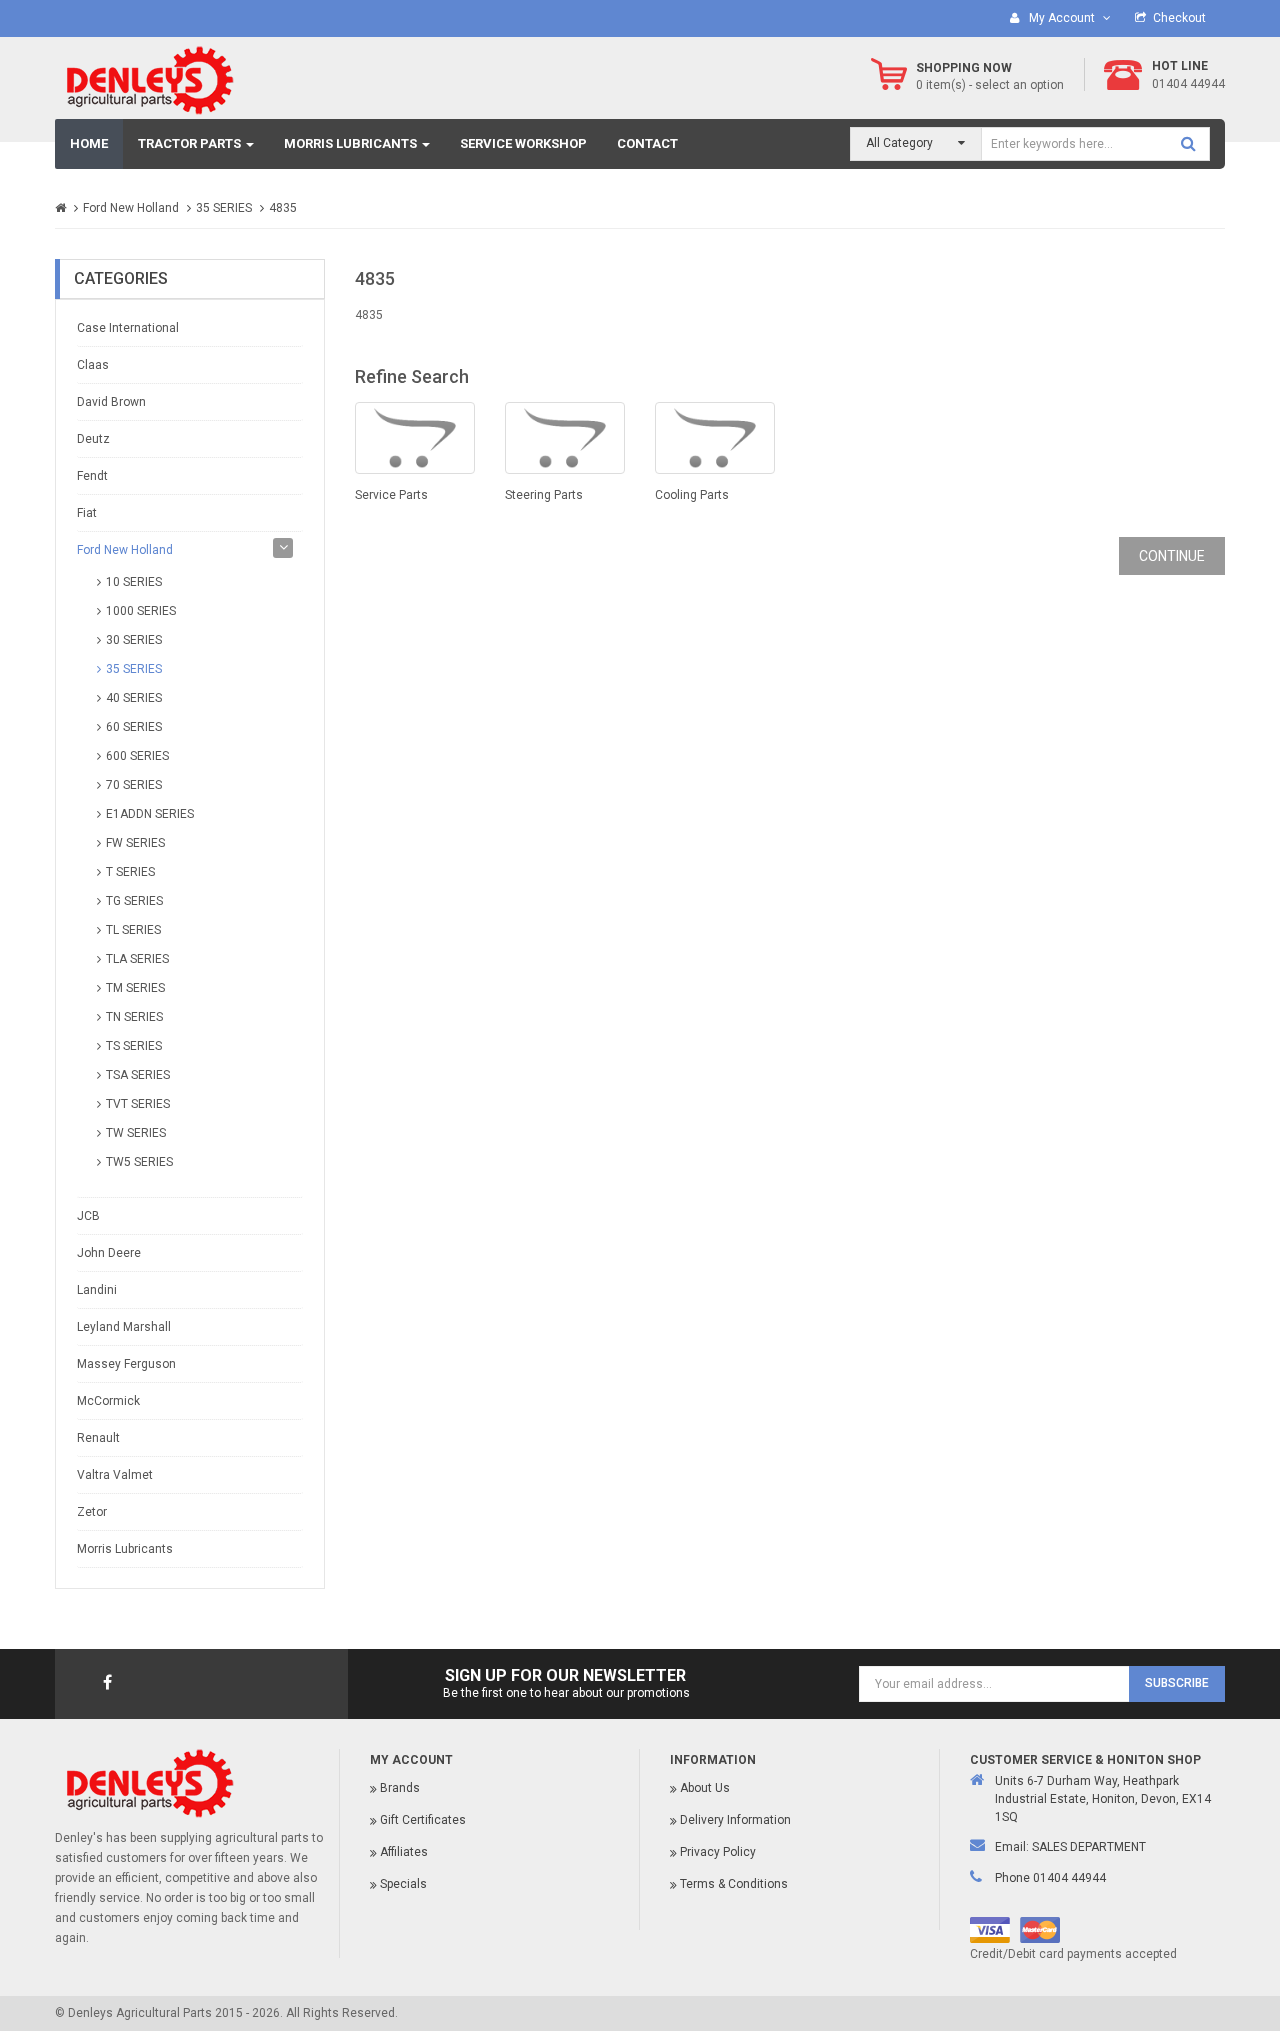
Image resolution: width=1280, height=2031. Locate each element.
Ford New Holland (131, 208)
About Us (705, 1788)
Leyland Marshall (124, 1327)
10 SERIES (134, 582)
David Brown (111, 402)
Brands (400, 1788)
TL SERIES (133, 930)
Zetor (92, 1512)
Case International (128, 328)
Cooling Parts (692, 495)
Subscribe (1177, 1683)
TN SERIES (134, 1017)
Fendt (92, 476)
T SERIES (130, 872)
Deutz (93, 439)
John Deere (109, 1253)
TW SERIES (136, 1133)
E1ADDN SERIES (150, 814)
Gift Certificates (423, 1820)
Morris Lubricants (125, 1549)
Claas (93, 365)
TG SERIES (134, 901)
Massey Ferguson (126, 1364)
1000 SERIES (141, 611)
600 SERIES (137, 756)
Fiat (87, 513)
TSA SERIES (138, 1075)
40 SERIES (134, 698)
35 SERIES (224, 208)
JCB (88, 1216)
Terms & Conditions (734, 1884)
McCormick (108, 1401)
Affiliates (404, 1852)
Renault (98, 1438)
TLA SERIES (137, 959)
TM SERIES (135, 988)
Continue (1172, 556)
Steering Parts (544, 495)
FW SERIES (135, 843)
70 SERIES (134, 785)
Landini (97, 1290)
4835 (283, 208)
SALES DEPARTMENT (1089, 1847)
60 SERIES (134, 727)
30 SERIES (134, 640)
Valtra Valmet (115, 1475)
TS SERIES (134, 1046)
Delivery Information (735, 1820)
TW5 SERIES (139, 1162)
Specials (403, 1884)
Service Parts (391, 495)
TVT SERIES (138, 1104)
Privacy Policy (718, 1852)
